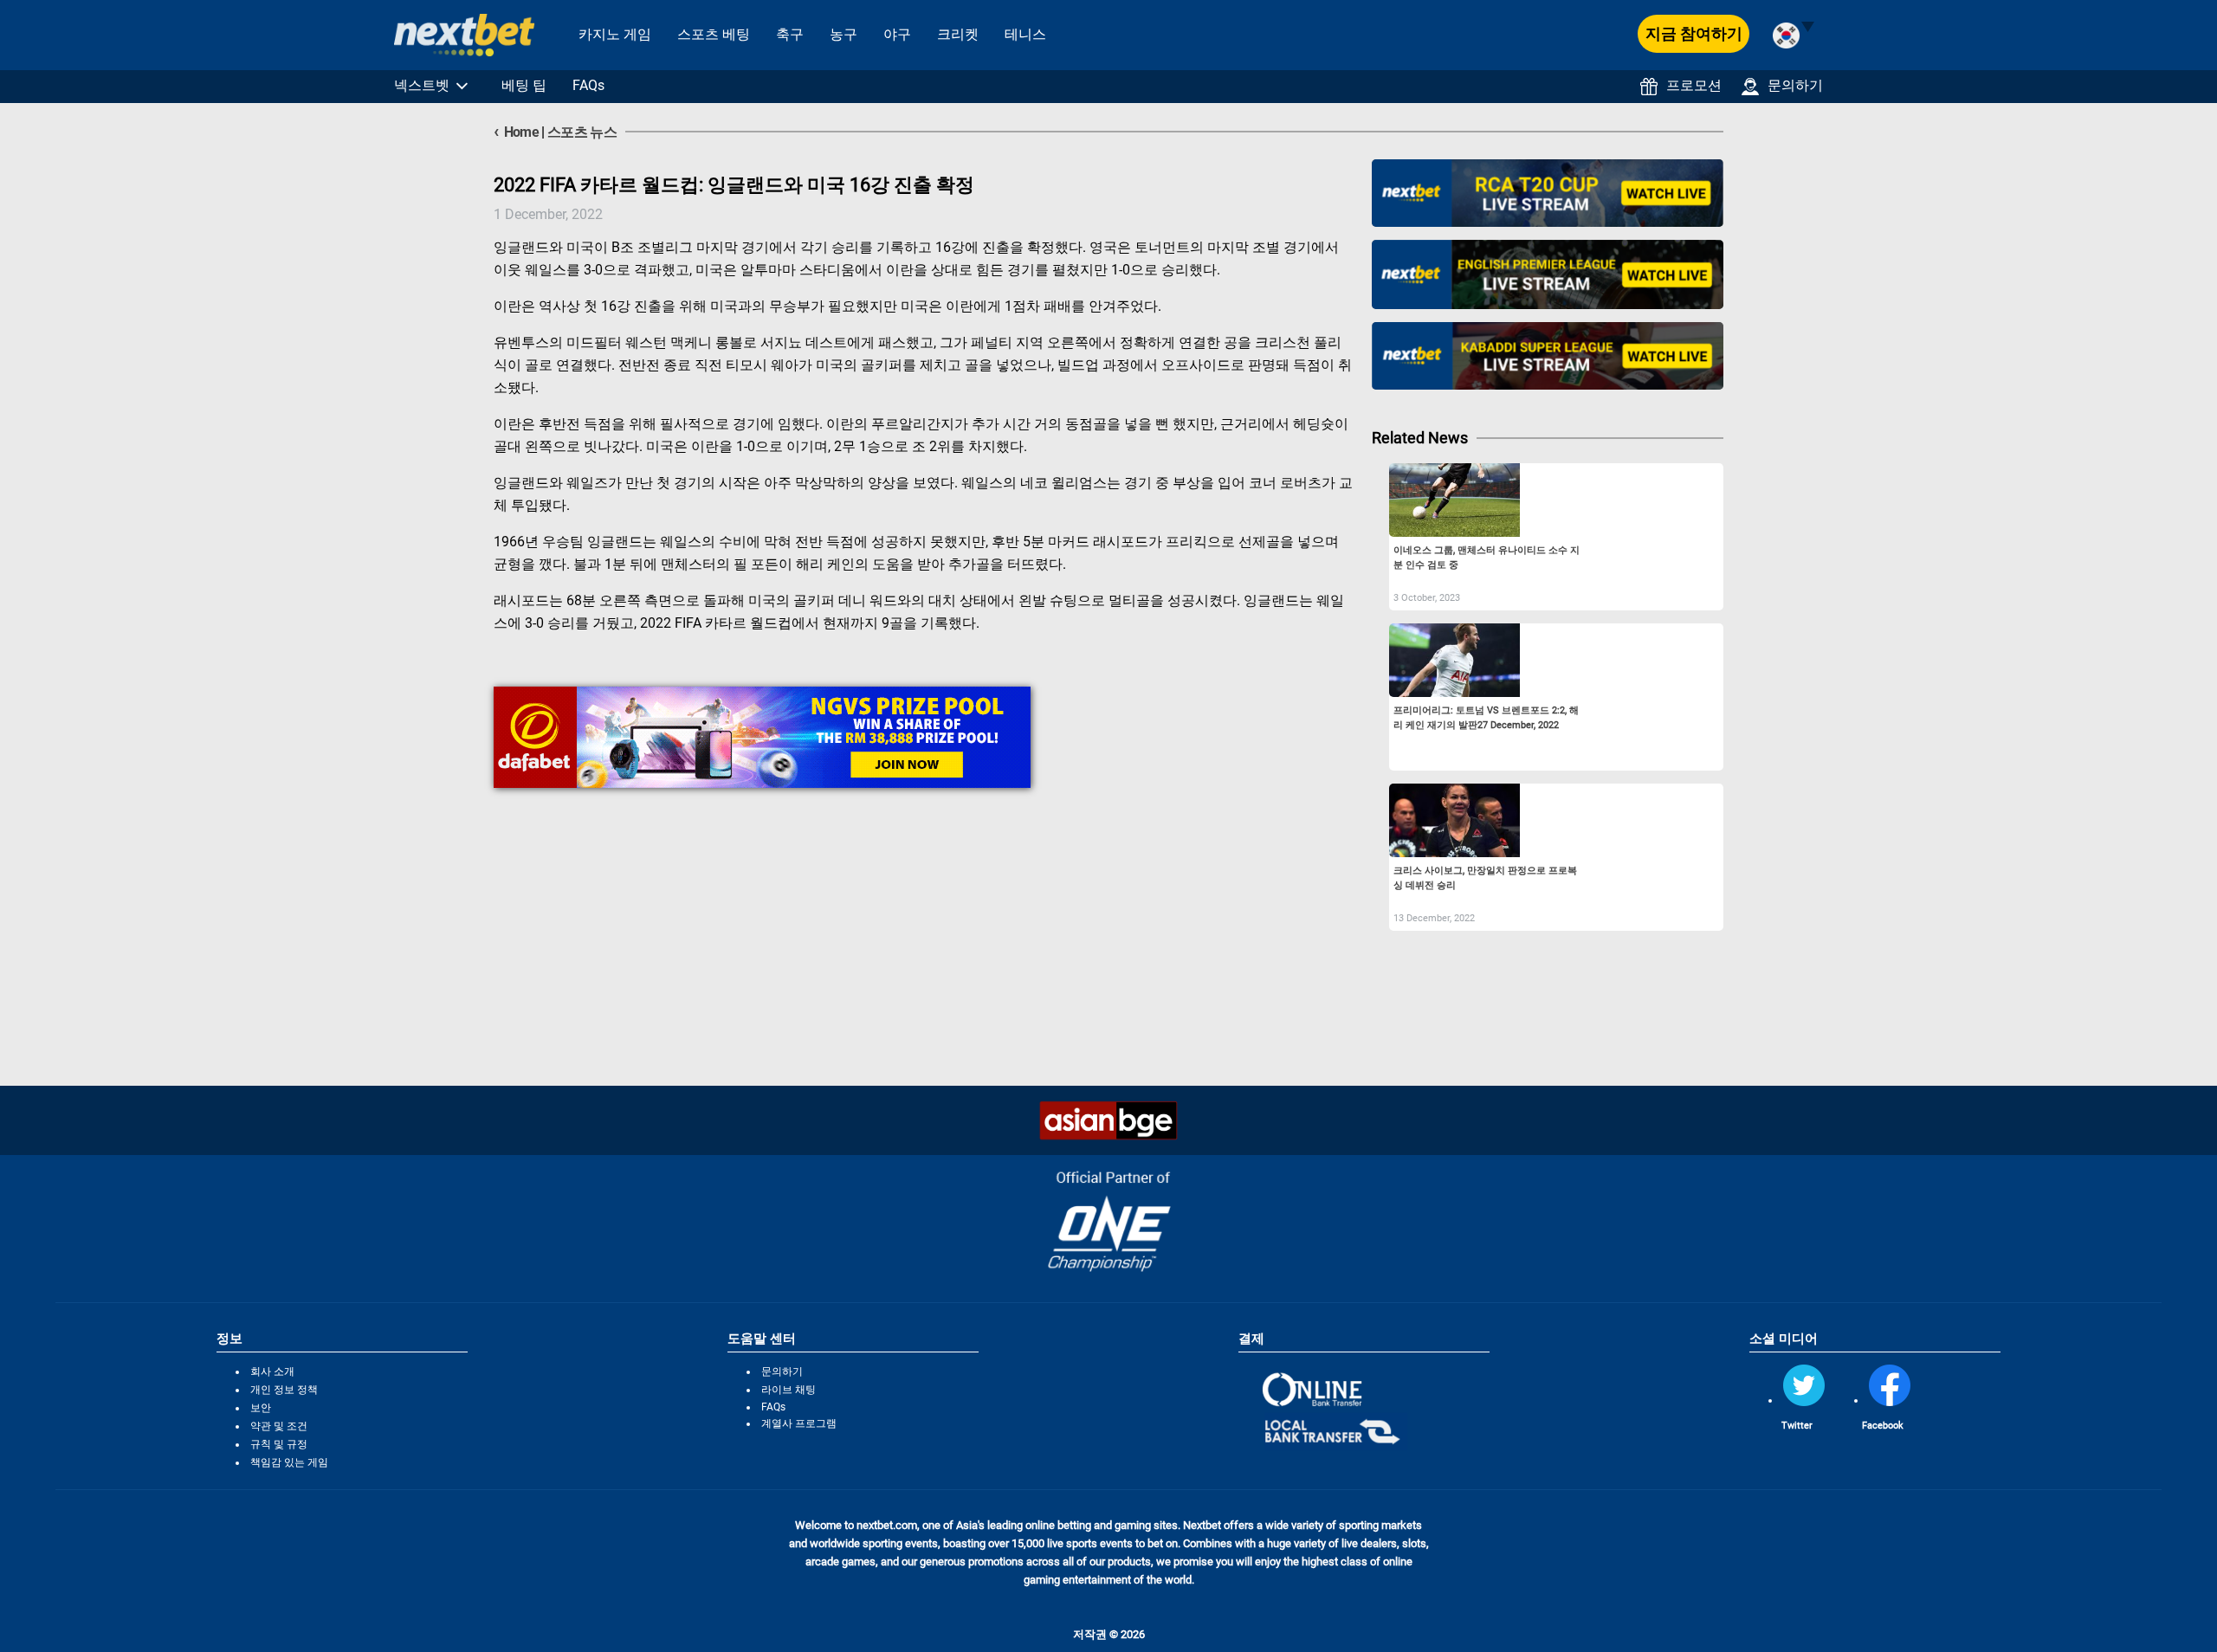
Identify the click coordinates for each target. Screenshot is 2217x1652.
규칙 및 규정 (279, 1444)
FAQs (588, 85)
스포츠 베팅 (714, 34)
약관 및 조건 (279, 1426)
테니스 (1025, 34)
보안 (261, 1408)
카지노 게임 (615, 34)
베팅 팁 (524, 85)
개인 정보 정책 (284, 1390)
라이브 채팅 (789, 1390)
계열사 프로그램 (799, 1423)
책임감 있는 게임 (289, 1462)
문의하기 (1795, 85)
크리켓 (958, 34)
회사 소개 (272, 1371)
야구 (897, 34)
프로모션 (1694, 85)
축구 (790, 34)
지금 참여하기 (1694, 33)
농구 (843, 34)
